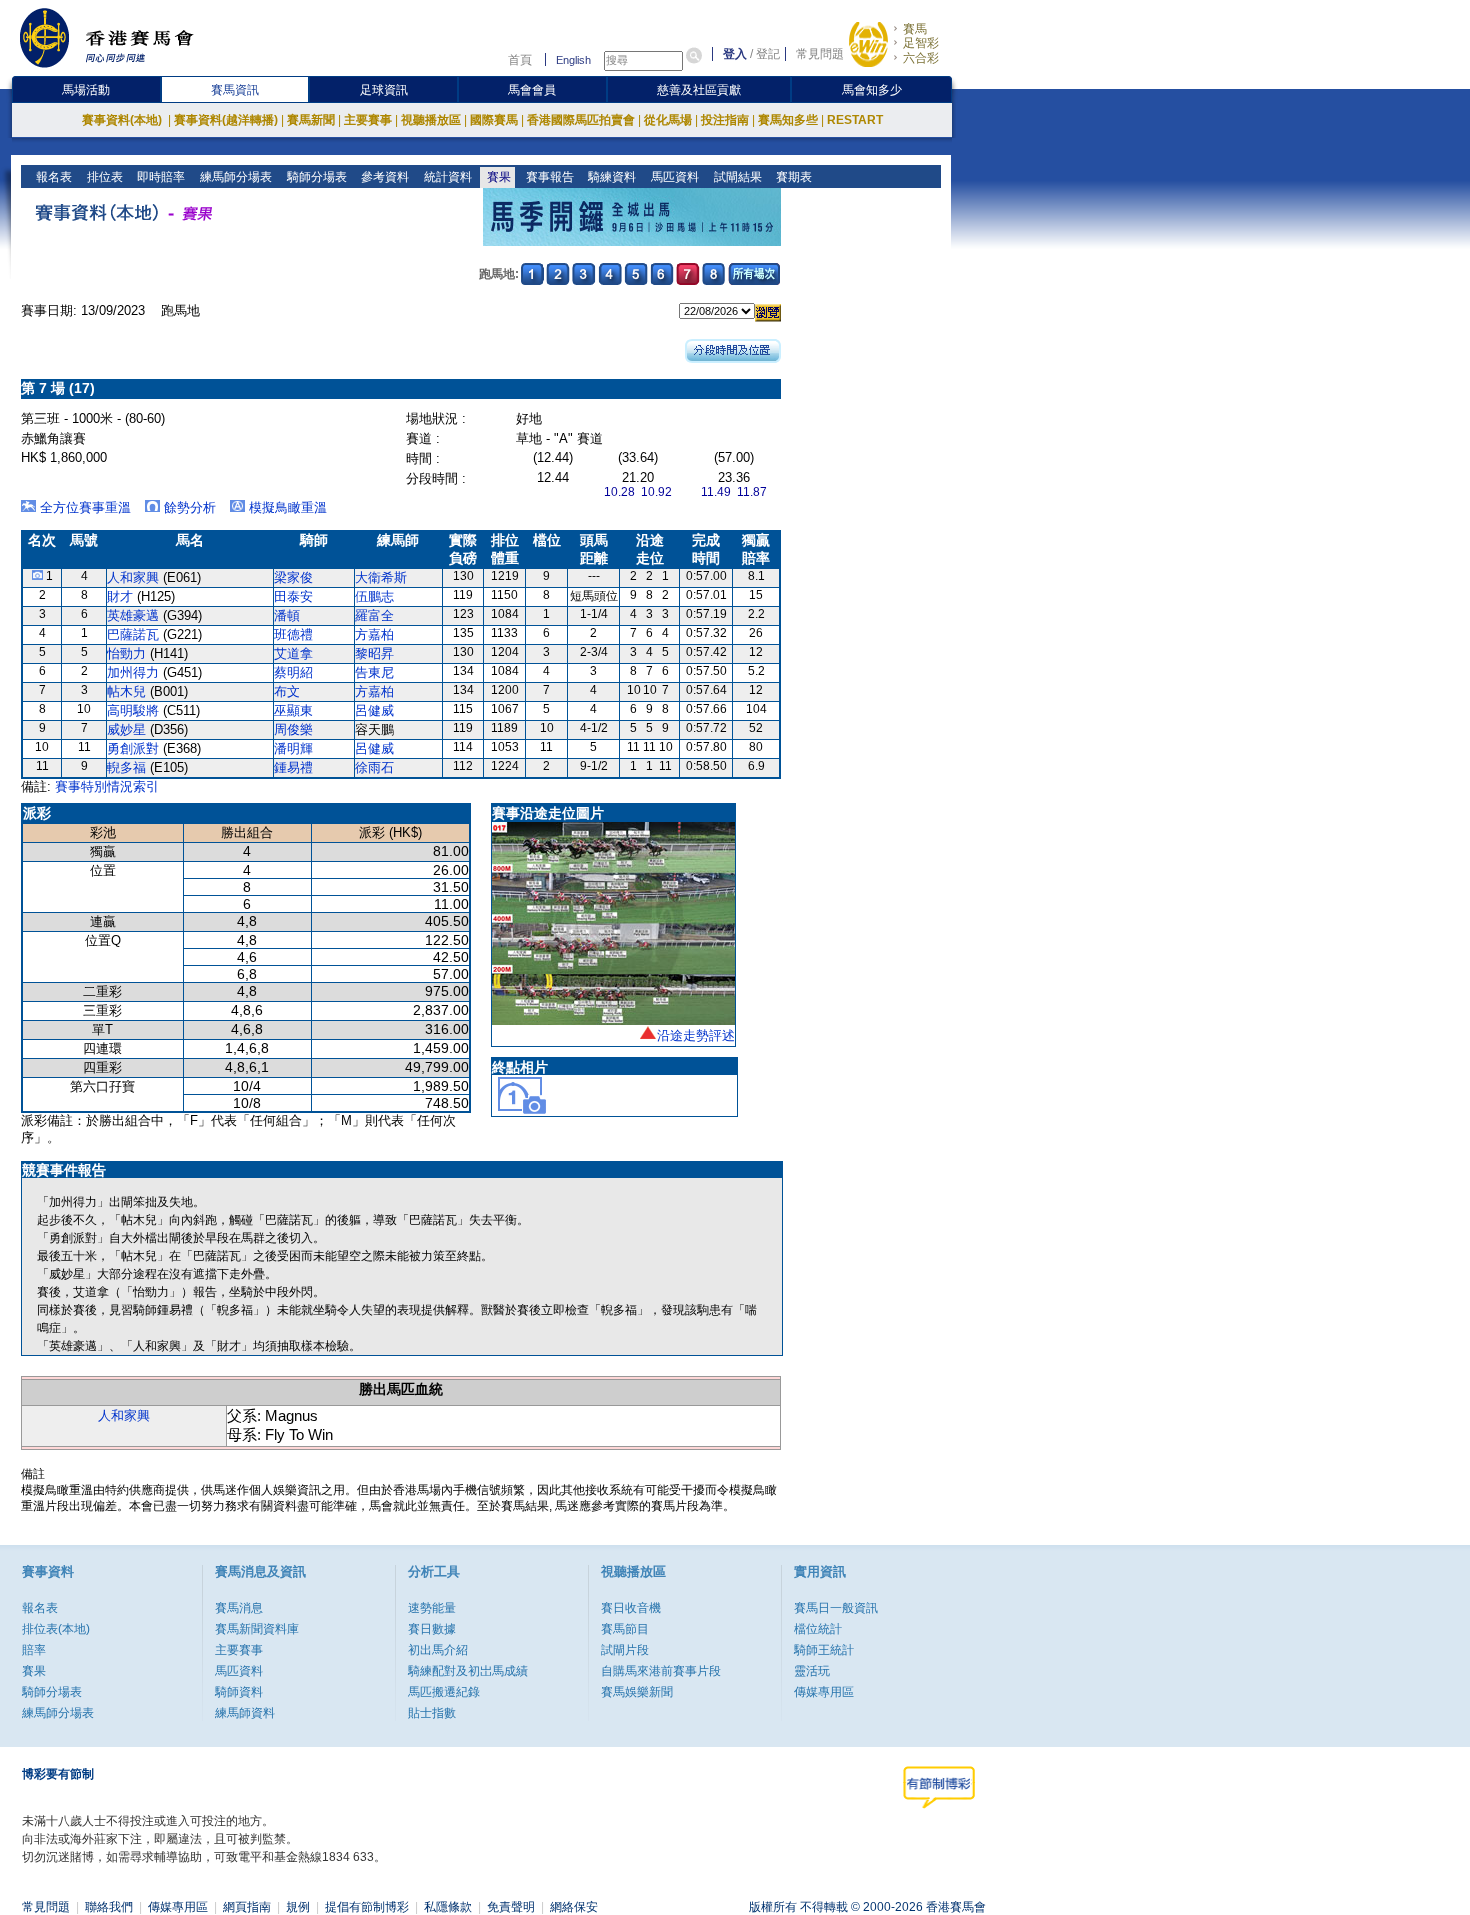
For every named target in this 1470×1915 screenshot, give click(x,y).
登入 (735, 54)
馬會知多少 (872, 90)
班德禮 (293, 634)
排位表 (103, 177)
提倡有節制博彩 (367, 1907)
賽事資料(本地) (123, 120)
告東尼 (374, 672)
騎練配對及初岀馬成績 (468, 1671)
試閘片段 (625, 1650)
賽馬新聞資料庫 (257, 1629)
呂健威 (374, 710)
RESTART (855, 120)
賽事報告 (548, 177)
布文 (287, 691)
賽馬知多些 (788, 120)
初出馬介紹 (438, 1650)
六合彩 (921, 58)
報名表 (52, 177)
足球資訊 (384, 90)
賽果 (497, 177)
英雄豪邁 (133, 615)
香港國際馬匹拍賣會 (581, 120)
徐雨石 (374, 767)
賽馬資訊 (235, 90)
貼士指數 (432, 1713)
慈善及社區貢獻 (699, 90)
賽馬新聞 (311, 120)
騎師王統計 (824, 1650)
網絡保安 (574, 1907)
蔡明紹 (293, 672)
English (573, 60)
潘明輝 (293, 748)
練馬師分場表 (234, 177)
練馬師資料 (245, 1713)
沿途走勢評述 (696, 1035)
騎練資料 (610, 177)
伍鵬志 (374, 596)
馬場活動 (86, 90)
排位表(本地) (56, 1629)
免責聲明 (511, 1907)
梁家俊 (293, 577)
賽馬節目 (625, 1629)
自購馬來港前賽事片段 (661, 1671)
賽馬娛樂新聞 (637, 1692)
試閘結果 (736, 177)
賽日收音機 (631, 1608)
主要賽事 (368, 120)
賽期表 (792, 177)
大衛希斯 (381, 577)
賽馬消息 (239, 1608)
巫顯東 (293, 710)
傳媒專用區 (824, 1692)
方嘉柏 (374, 634)
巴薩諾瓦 (133, 634)
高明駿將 (133, 710)
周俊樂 (293, 729)
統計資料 (446, 177)
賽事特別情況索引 (107, 786)
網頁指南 (247, 1907)
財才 (120, 596)
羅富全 (374, 615)
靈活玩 (812, 1671)
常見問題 (820, 54)
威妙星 (126, 729)
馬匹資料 (673, 177)
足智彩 (921, 43)
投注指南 (725, 120)
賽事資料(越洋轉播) (226, 120)
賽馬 (915, 29)
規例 (298, 1907)
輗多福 (126, 767)
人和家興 (133, 577)
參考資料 (383, 177)
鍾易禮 (293, 767)
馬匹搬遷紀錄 (444, 1692)
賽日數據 (432, 1629)
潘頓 (287, 615)
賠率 (34, 1650)
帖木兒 (126, 691)
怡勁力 (126, 653)
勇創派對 (133, 748)
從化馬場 (668, 120)
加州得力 (133, 672)
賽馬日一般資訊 (836, 1608)
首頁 (520, 60)
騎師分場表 (315, 177)
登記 (768, 54)
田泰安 (293, 596)
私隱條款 (448, 1907)
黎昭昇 (374, 653)
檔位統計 (818, 1629)
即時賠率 (159, 177)
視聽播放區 (431, 120)
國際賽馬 (494, 120)
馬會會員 (532, 90)
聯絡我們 (109, 1907)
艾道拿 (293, 653)
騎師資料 (239, 1692)
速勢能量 (432, 1608)
